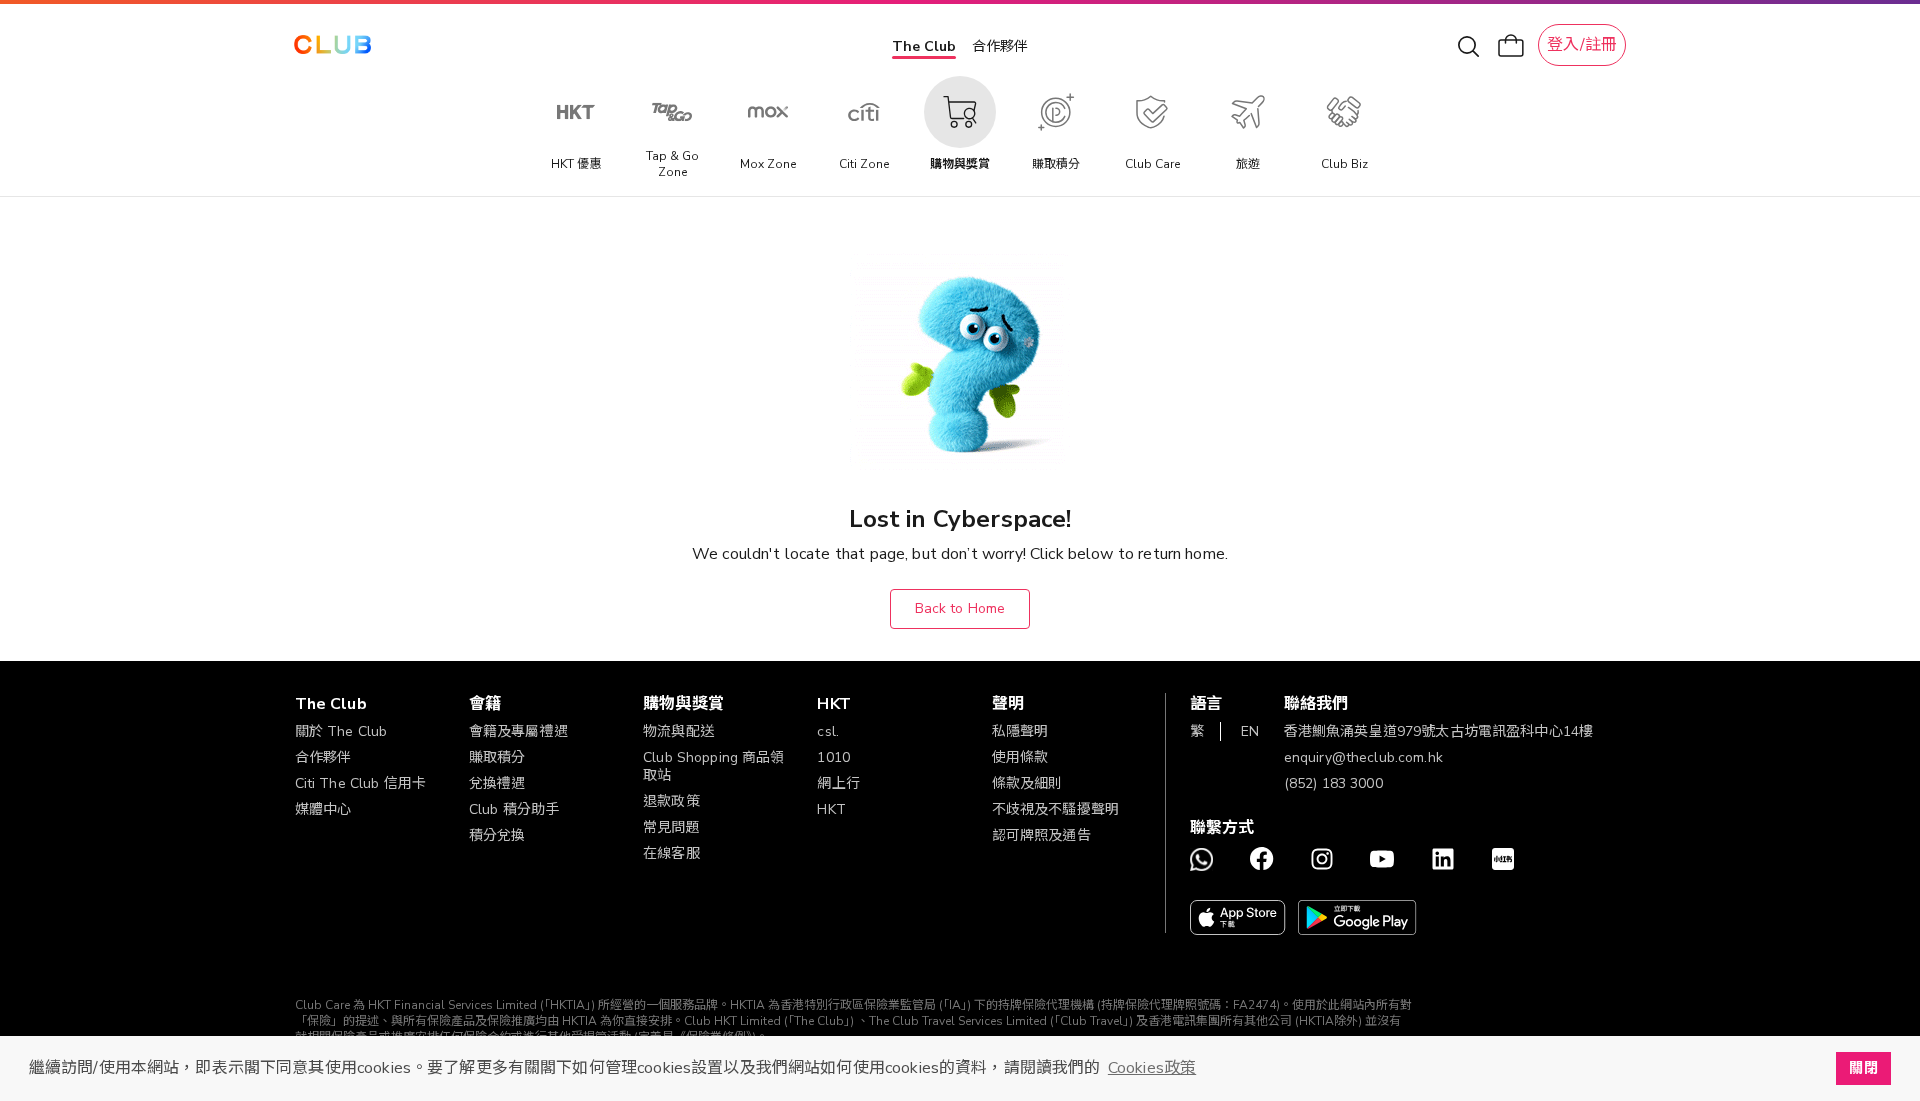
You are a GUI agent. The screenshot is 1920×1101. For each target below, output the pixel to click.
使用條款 (1020, 757)
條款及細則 (1027, 783)
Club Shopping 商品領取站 (714, 766)
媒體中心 (323, 809)
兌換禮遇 (497, 783)
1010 (833, 757)
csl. (828, 731)
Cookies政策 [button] (1152, 1068)
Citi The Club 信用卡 (361, 783)
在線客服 (671, 853)
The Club (924, 46)
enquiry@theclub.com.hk (1363, 757)
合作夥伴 (1000, 46)
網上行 (838, 783)
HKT (831, 809)
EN (1250, 731)
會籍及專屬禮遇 (518, 731)
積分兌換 (497, 835)
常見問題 (671, 827)
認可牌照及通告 (1041, 835)
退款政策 (671, 801)
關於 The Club (341, 731)
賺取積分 (497, 757)
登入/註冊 (1582, 45)
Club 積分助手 (514, 809)
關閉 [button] (1863, 1068)
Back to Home (960, 608)
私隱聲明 (1020, 731)
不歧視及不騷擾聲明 (1055, 809)
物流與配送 (678, 731)
